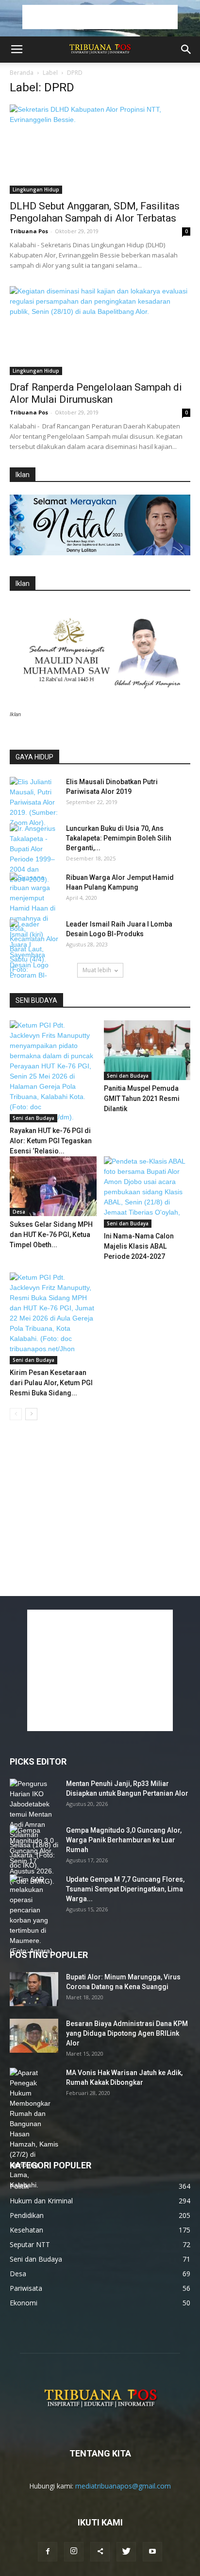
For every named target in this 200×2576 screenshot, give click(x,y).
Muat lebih (97, 970)
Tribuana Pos (29, 231)
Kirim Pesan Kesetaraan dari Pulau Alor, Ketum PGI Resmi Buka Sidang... (51, 1383)
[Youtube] (152, 2552)
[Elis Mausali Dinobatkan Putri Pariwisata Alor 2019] (34, 802)
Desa (19, 1212)
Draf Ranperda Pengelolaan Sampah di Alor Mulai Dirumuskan (96, 393)
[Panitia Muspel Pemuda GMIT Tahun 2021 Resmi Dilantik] (147, 1050)
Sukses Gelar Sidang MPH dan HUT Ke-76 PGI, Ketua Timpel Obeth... (51, 1235)
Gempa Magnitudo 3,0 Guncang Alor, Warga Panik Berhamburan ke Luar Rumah (124, 1840)
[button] (186, 50)
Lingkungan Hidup (36, 189)
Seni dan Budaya (33, 1118)
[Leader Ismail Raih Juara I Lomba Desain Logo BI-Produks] (34, 955)
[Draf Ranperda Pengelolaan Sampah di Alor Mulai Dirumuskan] (100, 331)
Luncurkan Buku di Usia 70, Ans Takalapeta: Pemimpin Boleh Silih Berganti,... (119, 838)
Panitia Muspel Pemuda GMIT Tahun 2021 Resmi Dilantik (142, 1099)
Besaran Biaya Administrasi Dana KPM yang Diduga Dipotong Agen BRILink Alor (127, 2033)
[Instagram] (74, 2552)
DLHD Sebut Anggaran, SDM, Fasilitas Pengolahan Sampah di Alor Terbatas (95, 212)
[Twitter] (126, 2552)
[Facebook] (48, 2552)
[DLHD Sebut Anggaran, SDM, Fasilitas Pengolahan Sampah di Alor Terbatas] (100, 149)
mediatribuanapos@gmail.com (123, 2486)
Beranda (22, 73)
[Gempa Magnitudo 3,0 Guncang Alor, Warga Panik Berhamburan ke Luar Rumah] (34, 1856)
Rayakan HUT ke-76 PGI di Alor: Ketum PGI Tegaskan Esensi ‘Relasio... (51, 1141)
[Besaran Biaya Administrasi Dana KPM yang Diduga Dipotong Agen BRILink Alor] (34, 2036)
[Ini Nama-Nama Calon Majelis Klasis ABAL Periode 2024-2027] (147, 1192)
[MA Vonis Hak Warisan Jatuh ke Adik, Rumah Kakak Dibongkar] (34, 2129)
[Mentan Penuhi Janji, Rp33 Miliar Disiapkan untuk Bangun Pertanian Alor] (34, 1825)
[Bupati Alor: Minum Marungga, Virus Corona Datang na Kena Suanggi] (34, 1989)
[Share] (100, 2552)
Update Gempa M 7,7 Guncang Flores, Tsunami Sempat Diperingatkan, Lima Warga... (125, 1889)
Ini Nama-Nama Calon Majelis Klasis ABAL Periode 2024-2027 (139, 1246)
